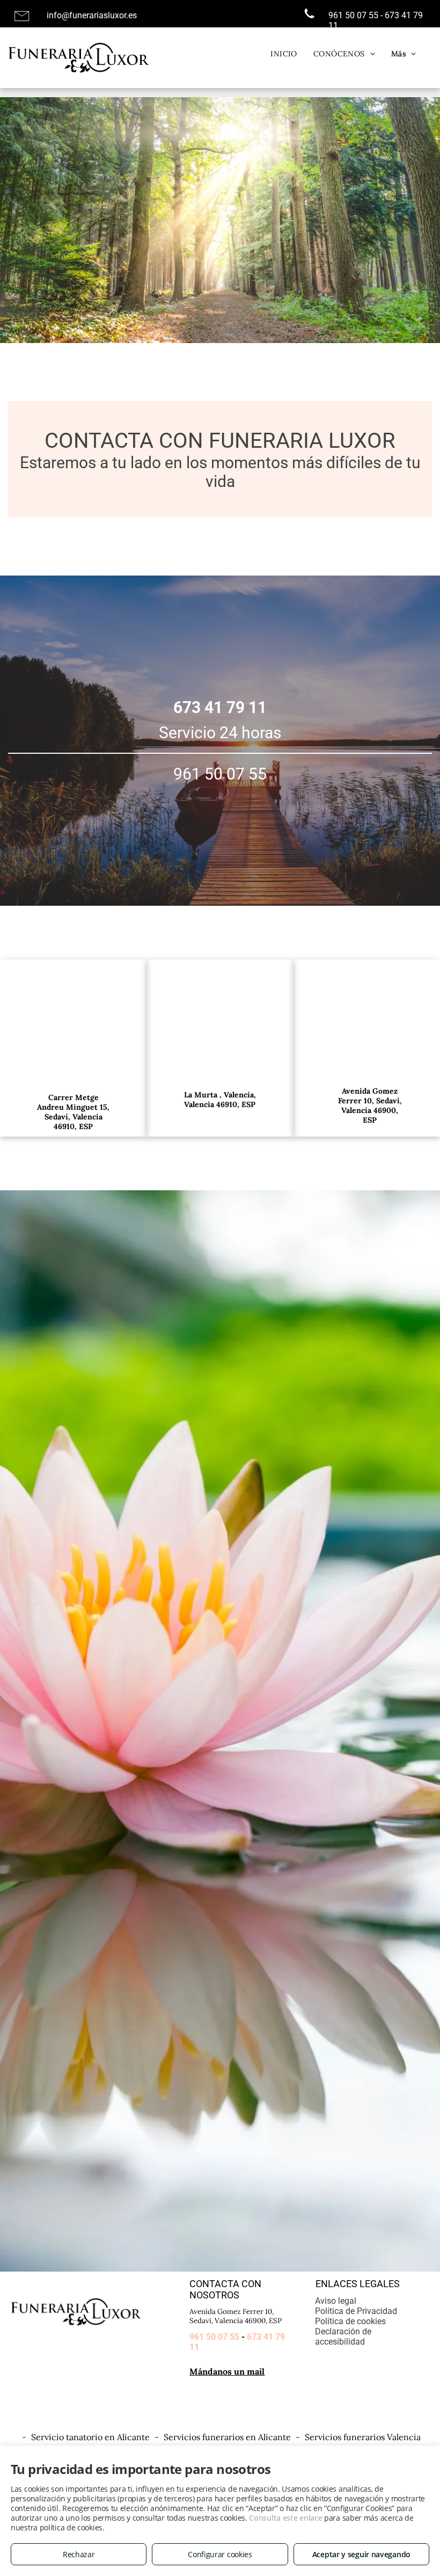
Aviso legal (336, 2301)
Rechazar (79, 2554)
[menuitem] (284, 54)
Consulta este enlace (285, 2518)
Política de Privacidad (356, 2311)
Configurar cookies (220, 2554)
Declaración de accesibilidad (343, 2337)
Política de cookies (350, 2321)
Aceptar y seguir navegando (361, 2554)
